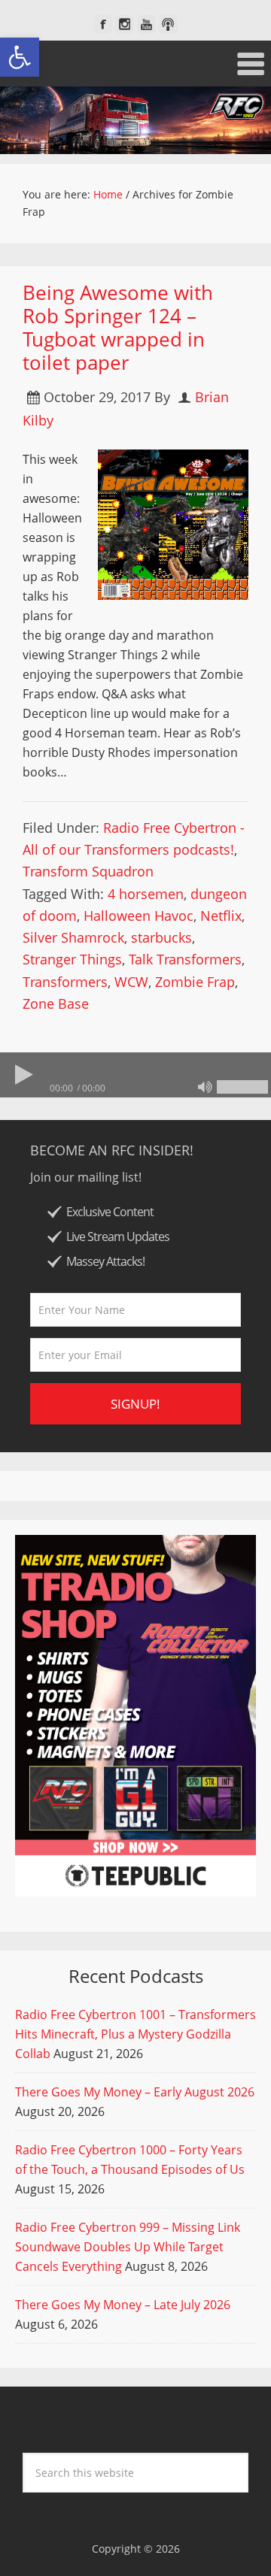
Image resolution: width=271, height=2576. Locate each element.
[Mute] (205, 1087)
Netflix (221, 916)
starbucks (161, 937)
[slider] (242, 1087)
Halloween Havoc (139, 916)
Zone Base (56, 1003)
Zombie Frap (195, 982)
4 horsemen (146, 894)
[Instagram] (125, 24)
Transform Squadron (88, 871)
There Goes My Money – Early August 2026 (135, 2092)
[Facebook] (103, 24)
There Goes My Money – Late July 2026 (123, 2305)
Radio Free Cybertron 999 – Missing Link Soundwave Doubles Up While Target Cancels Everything (128, 2247)
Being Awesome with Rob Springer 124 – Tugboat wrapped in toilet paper (118, 328)
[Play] (23, 1075)
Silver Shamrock (73, 937)
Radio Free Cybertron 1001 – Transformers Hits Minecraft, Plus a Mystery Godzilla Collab (135, 2034)
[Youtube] (146, 24)
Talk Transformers (185, 959)
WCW (131, 982)
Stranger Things (72, 959)
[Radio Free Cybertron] (135, 120)
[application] (135, 1075)
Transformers (65, 982)
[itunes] (168, 24)
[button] (20, 57)
